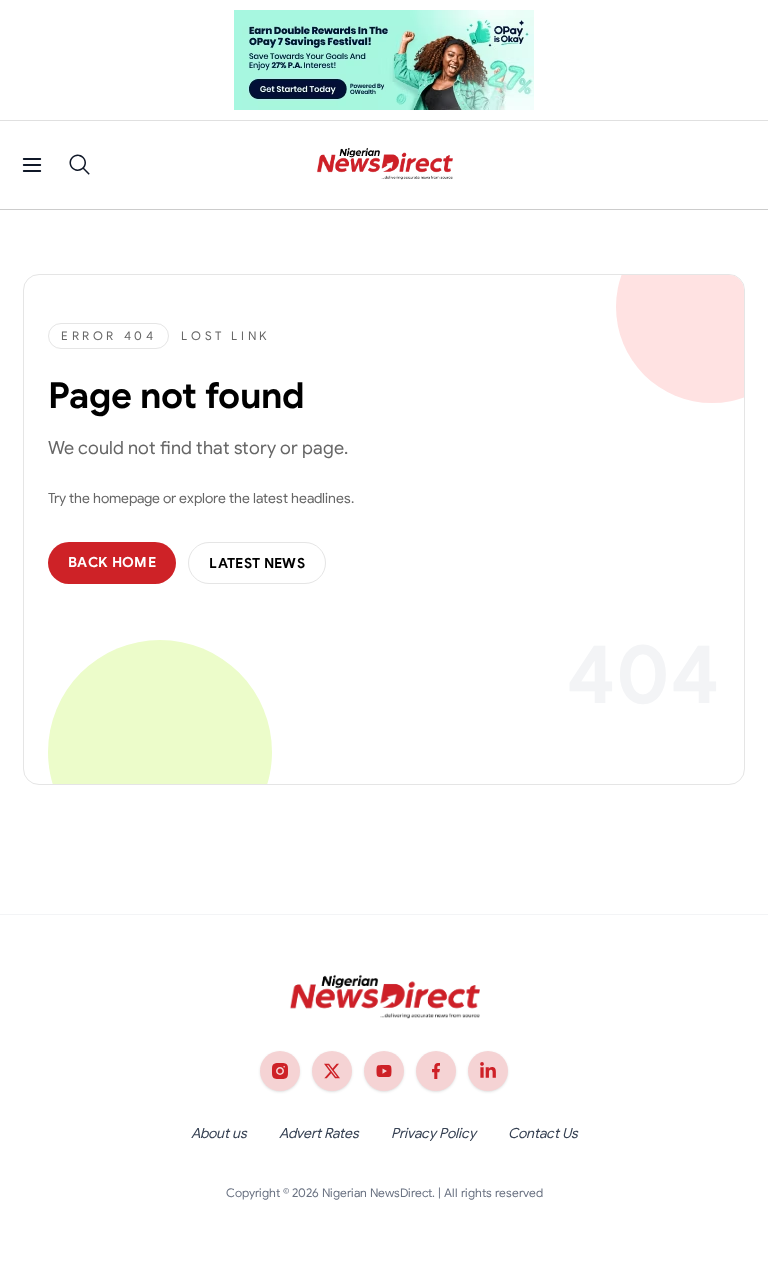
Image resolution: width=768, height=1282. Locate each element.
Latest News (257, 563)
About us (219, 1133)
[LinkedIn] (488, 1071)
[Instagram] (280, 1071)
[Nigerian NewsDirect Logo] (384, 165)
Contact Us (543, 1133)
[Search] (80, 165)
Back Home (112, 562)
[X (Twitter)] (332, 1071)
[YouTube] (384, 1071)
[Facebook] (436, 1071)
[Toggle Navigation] (32, 165)
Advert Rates (319, 1133)
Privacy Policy (433, 1133)
